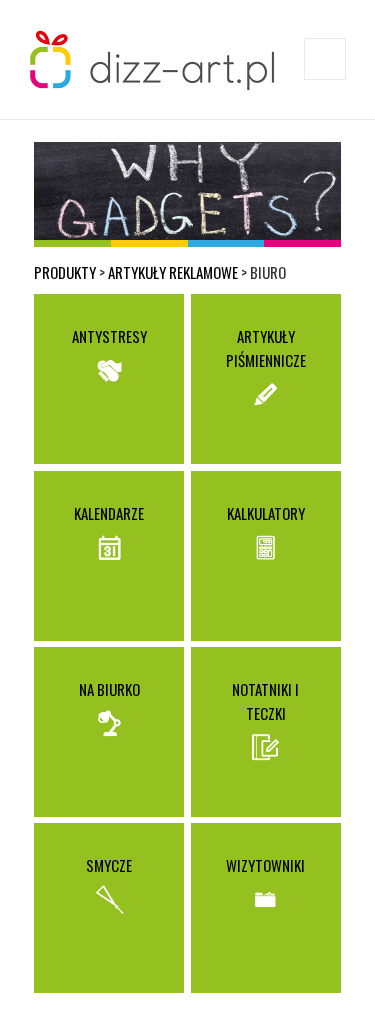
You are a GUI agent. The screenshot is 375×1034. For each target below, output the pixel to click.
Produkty (65, 272)
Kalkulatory (266, 513)
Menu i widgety (325, 79)
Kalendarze (109, 513)
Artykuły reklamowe (173, 272)
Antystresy (109, 336)
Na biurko (109, 689)
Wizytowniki (265, 865)
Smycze (109, 865)
